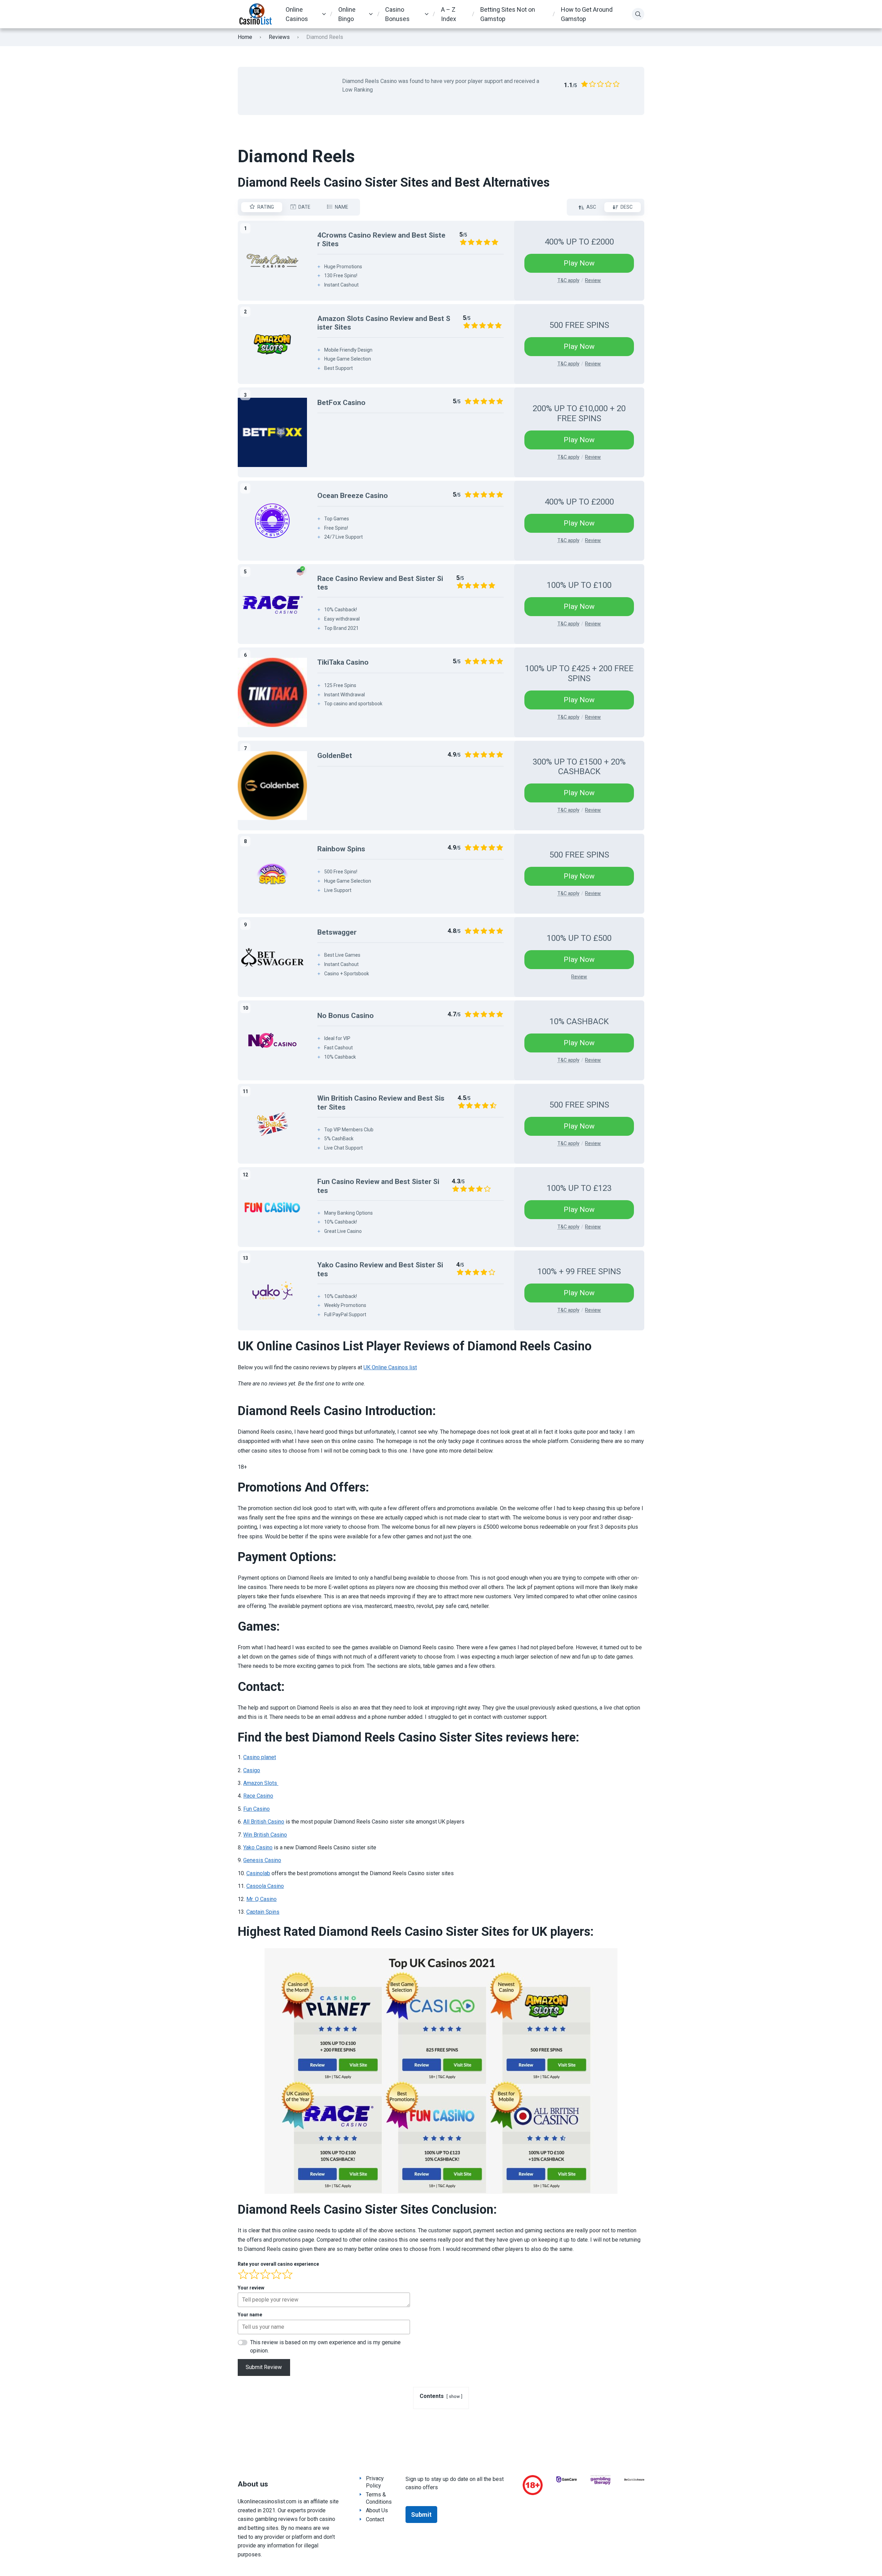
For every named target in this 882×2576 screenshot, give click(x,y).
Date (304, 207)
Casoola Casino (265, 1886)
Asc (591, 207)
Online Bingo (347, 14)
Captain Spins (263, 1912)
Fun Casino (257, 1809)
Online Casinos (297, 14)
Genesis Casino (262, 1860)
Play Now (579, 263)
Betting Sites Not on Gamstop (508, 14)
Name (342, 207)
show (454, 2396)
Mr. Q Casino (261, 1899)
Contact (375, 2519)
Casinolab (258, 1873)
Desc (627, 207)
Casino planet (260, 1757)
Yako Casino (258, 1847)
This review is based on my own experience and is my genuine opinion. (325, 2346)
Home (245, 37)
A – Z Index (449, 14)
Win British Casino (265, 1835)
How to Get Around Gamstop (587, 14)
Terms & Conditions (379, 2498)
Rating (266, 207)
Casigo (252, 1770)
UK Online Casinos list (390, 1367)
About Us (377, 2510)
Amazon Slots (261, 1783)
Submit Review (264, 2367)
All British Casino (264, 1822)
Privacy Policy (375, 2482)
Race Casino (258, 1796)
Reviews (279, 37)
